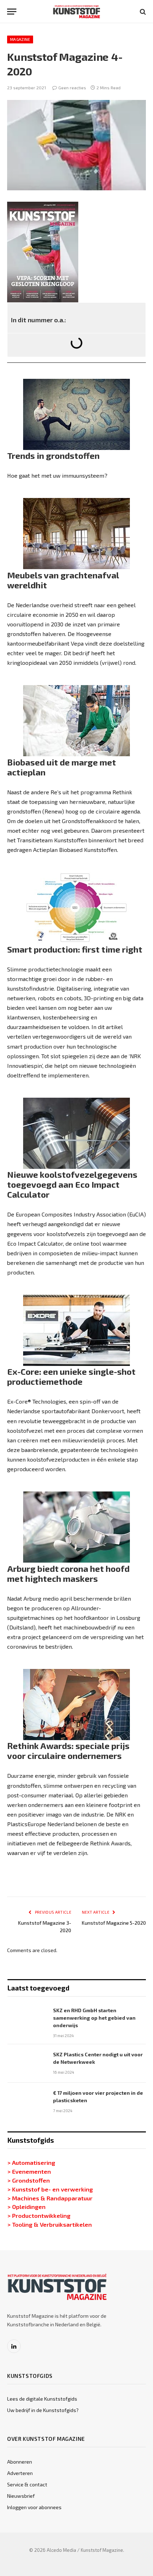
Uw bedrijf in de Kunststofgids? (43, 2410)
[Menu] (12, 12)
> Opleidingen (27, 2206)
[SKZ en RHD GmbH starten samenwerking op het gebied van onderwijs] (27, 2019)
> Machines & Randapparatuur (50, 2198)
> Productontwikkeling (39, 2215)
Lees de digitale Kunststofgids (42, 2399)
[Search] (142, 12)
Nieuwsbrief (21, 2496)
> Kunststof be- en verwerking (50, 2189)
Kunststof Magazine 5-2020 (114, 1923)
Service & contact (27, 2484)
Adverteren (20, 2473)
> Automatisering (31, 2162)
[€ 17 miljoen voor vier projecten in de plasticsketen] (27, 2102)
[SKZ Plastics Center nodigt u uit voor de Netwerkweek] (27, 2063)
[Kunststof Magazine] (77, 12)
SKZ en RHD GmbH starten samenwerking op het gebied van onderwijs (94, 2018)
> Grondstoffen (29, 2180)
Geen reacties (72, 88)
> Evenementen (29, 2171)
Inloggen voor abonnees (34, 2507)
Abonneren (20, 2462)
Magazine (20, 39)
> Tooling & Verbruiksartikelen (50, 2224)
